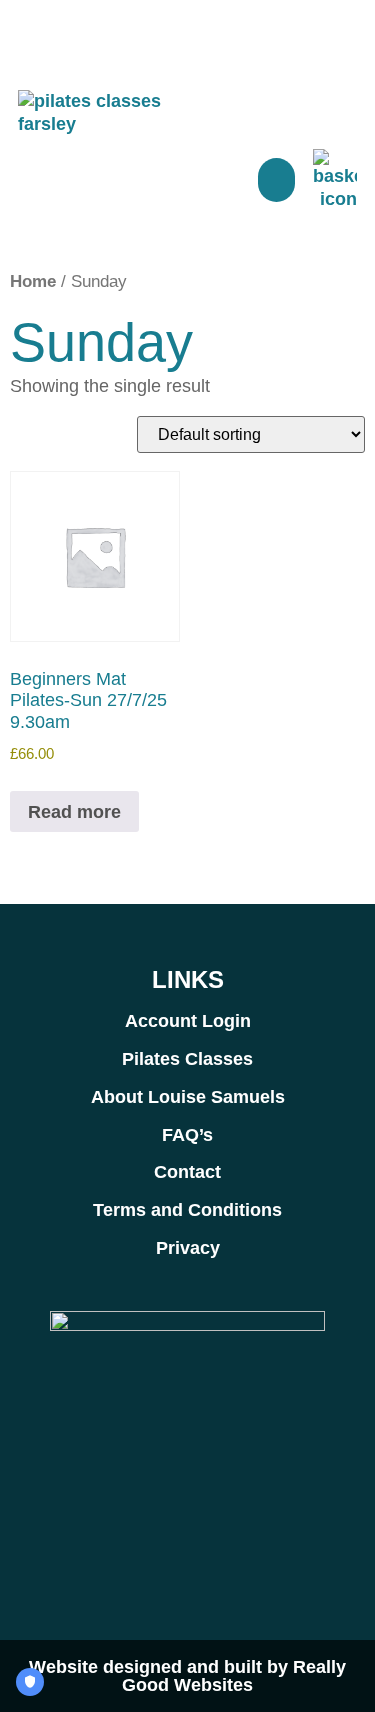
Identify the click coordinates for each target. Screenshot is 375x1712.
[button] (277, 180)
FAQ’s (187, 1135)
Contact (187, 1172)
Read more (74, 812)
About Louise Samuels (188, 1097)
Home (33, 281)
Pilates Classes (187, 1059)
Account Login (188, 1021)
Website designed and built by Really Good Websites (187, 1676)
